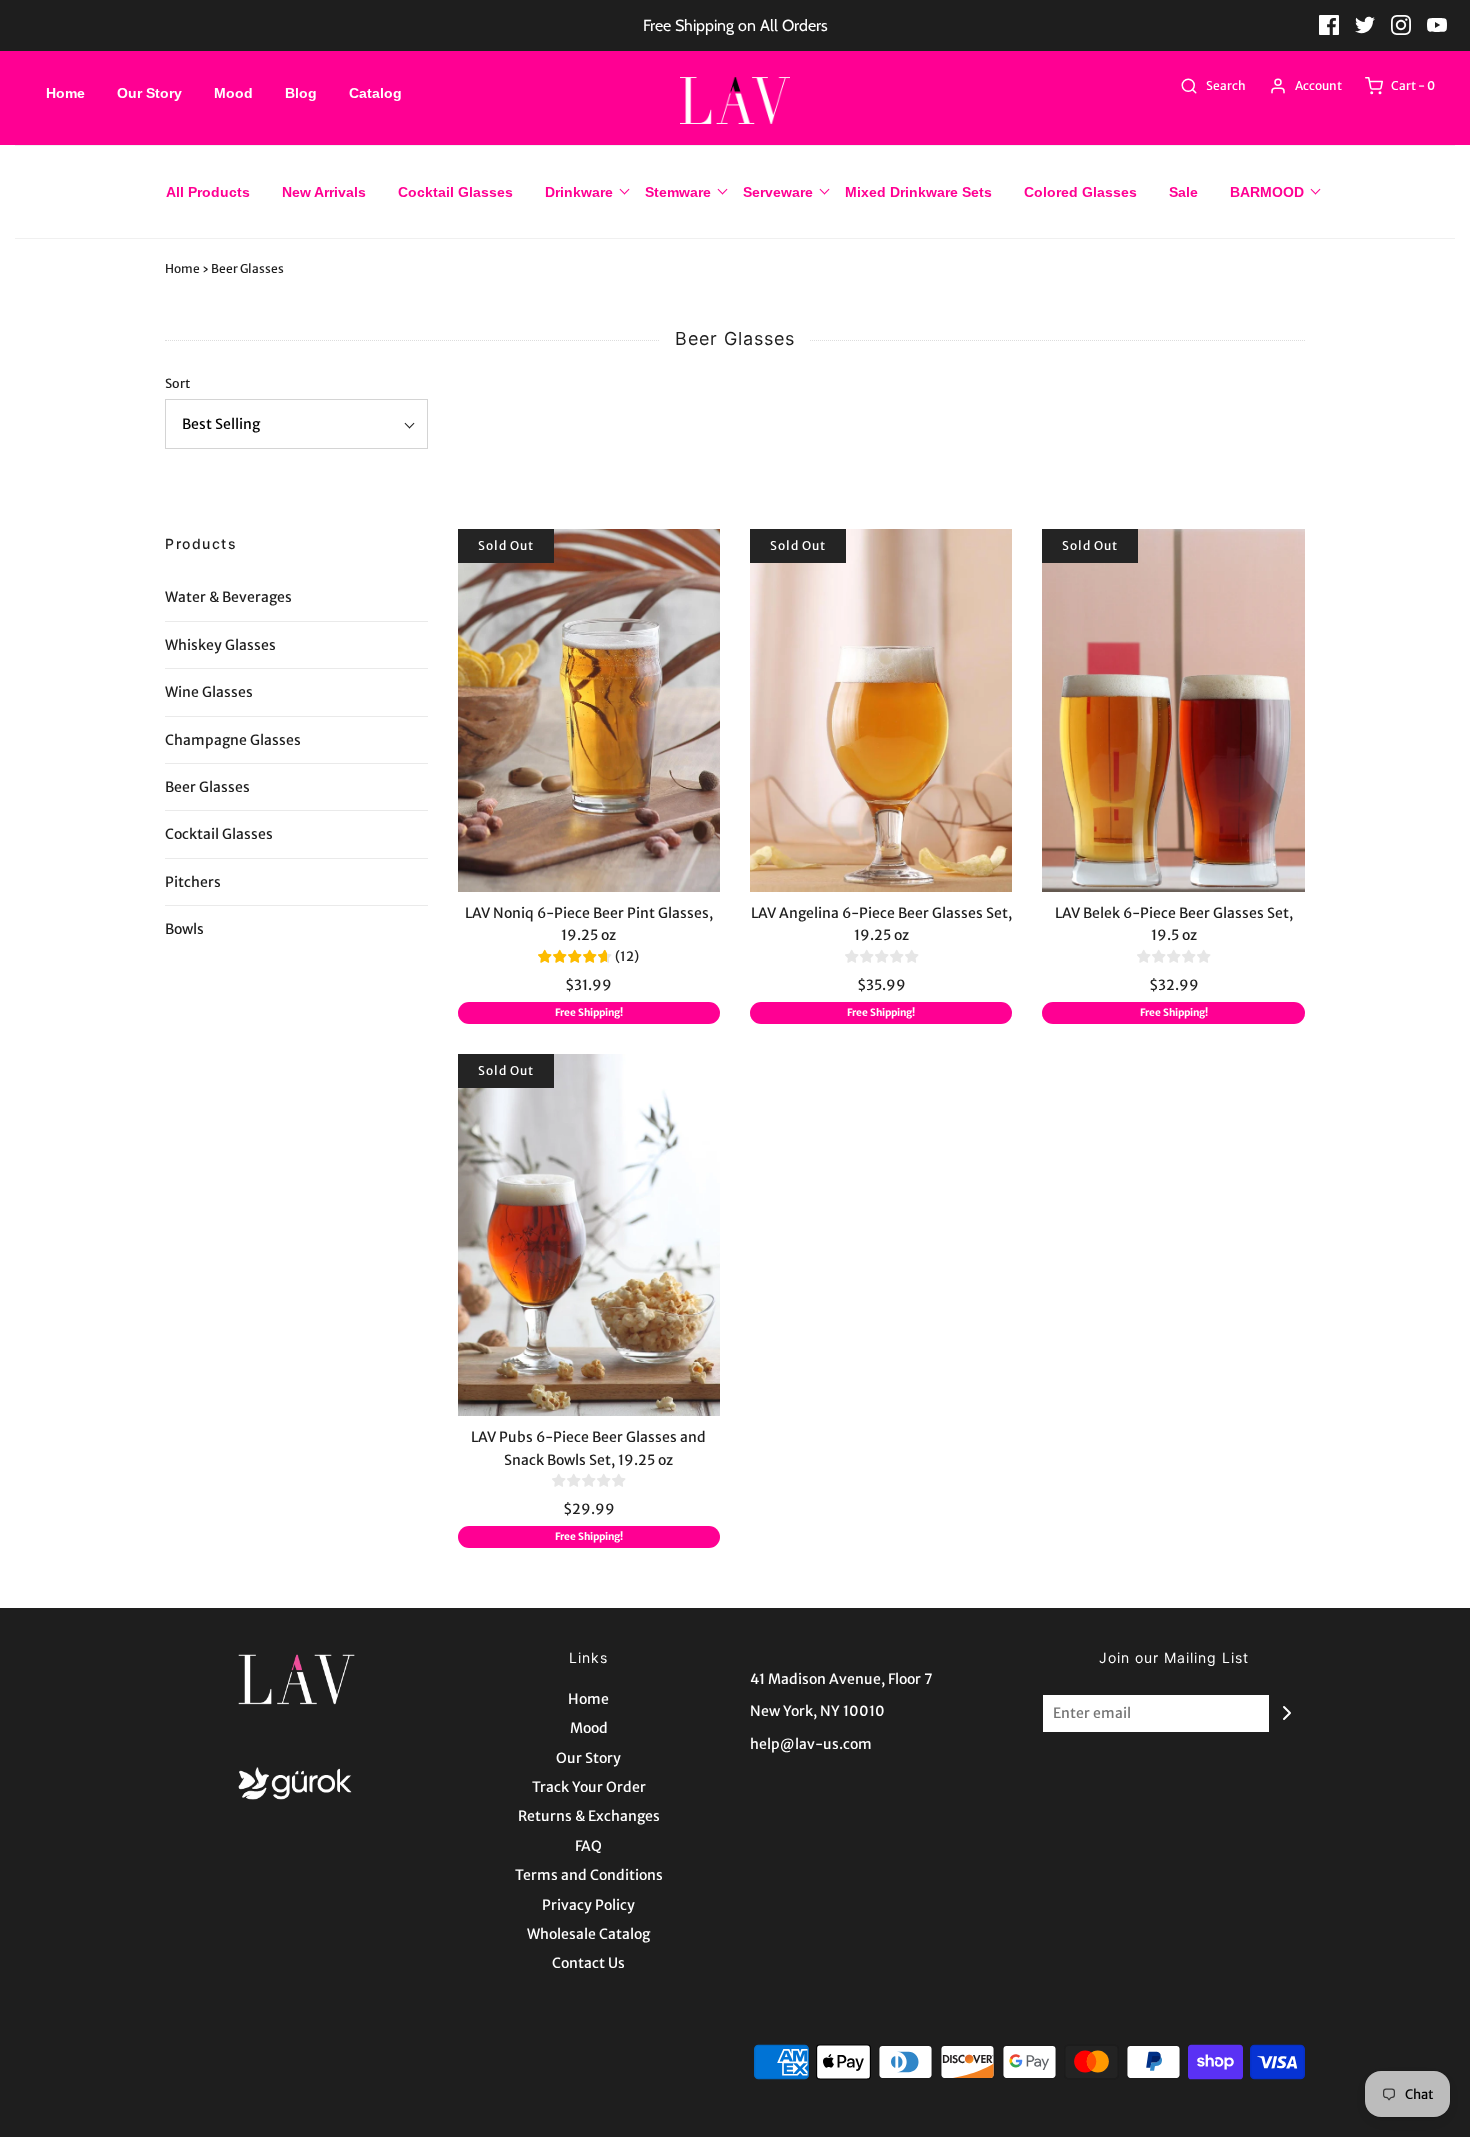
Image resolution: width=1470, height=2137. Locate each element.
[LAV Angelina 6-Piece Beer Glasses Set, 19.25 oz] (881, 710)
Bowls (184, 929)
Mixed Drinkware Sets (918, 192)
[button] (296, 424)
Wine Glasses (209, 692)
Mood (233, 93)
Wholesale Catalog (588, 1934)
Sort (177, 383)
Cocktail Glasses (455, 192)
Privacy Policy (588, 1905)
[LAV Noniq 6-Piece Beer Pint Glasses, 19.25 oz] (589, 710)
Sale (1183, 192)
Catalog (375, 93)
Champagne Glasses (233, 740)
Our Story (149, 93)
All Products (208, 192)
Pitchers (193, 882)
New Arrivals (324, 192)
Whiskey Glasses (220, 645)
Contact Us (588, 1963)
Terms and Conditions (589, 1875)
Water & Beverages (228, 597)
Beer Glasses (207, 787)
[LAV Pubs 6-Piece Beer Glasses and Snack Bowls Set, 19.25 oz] (589, 1235)
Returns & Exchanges (589, 1816)
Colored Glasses (1080, 192)
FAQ (588, 1846)
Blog (301, 93)
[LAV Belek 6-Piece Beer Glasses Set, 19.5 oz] (1173, 710)
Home (65, 93)
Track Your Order (589, 1787)
